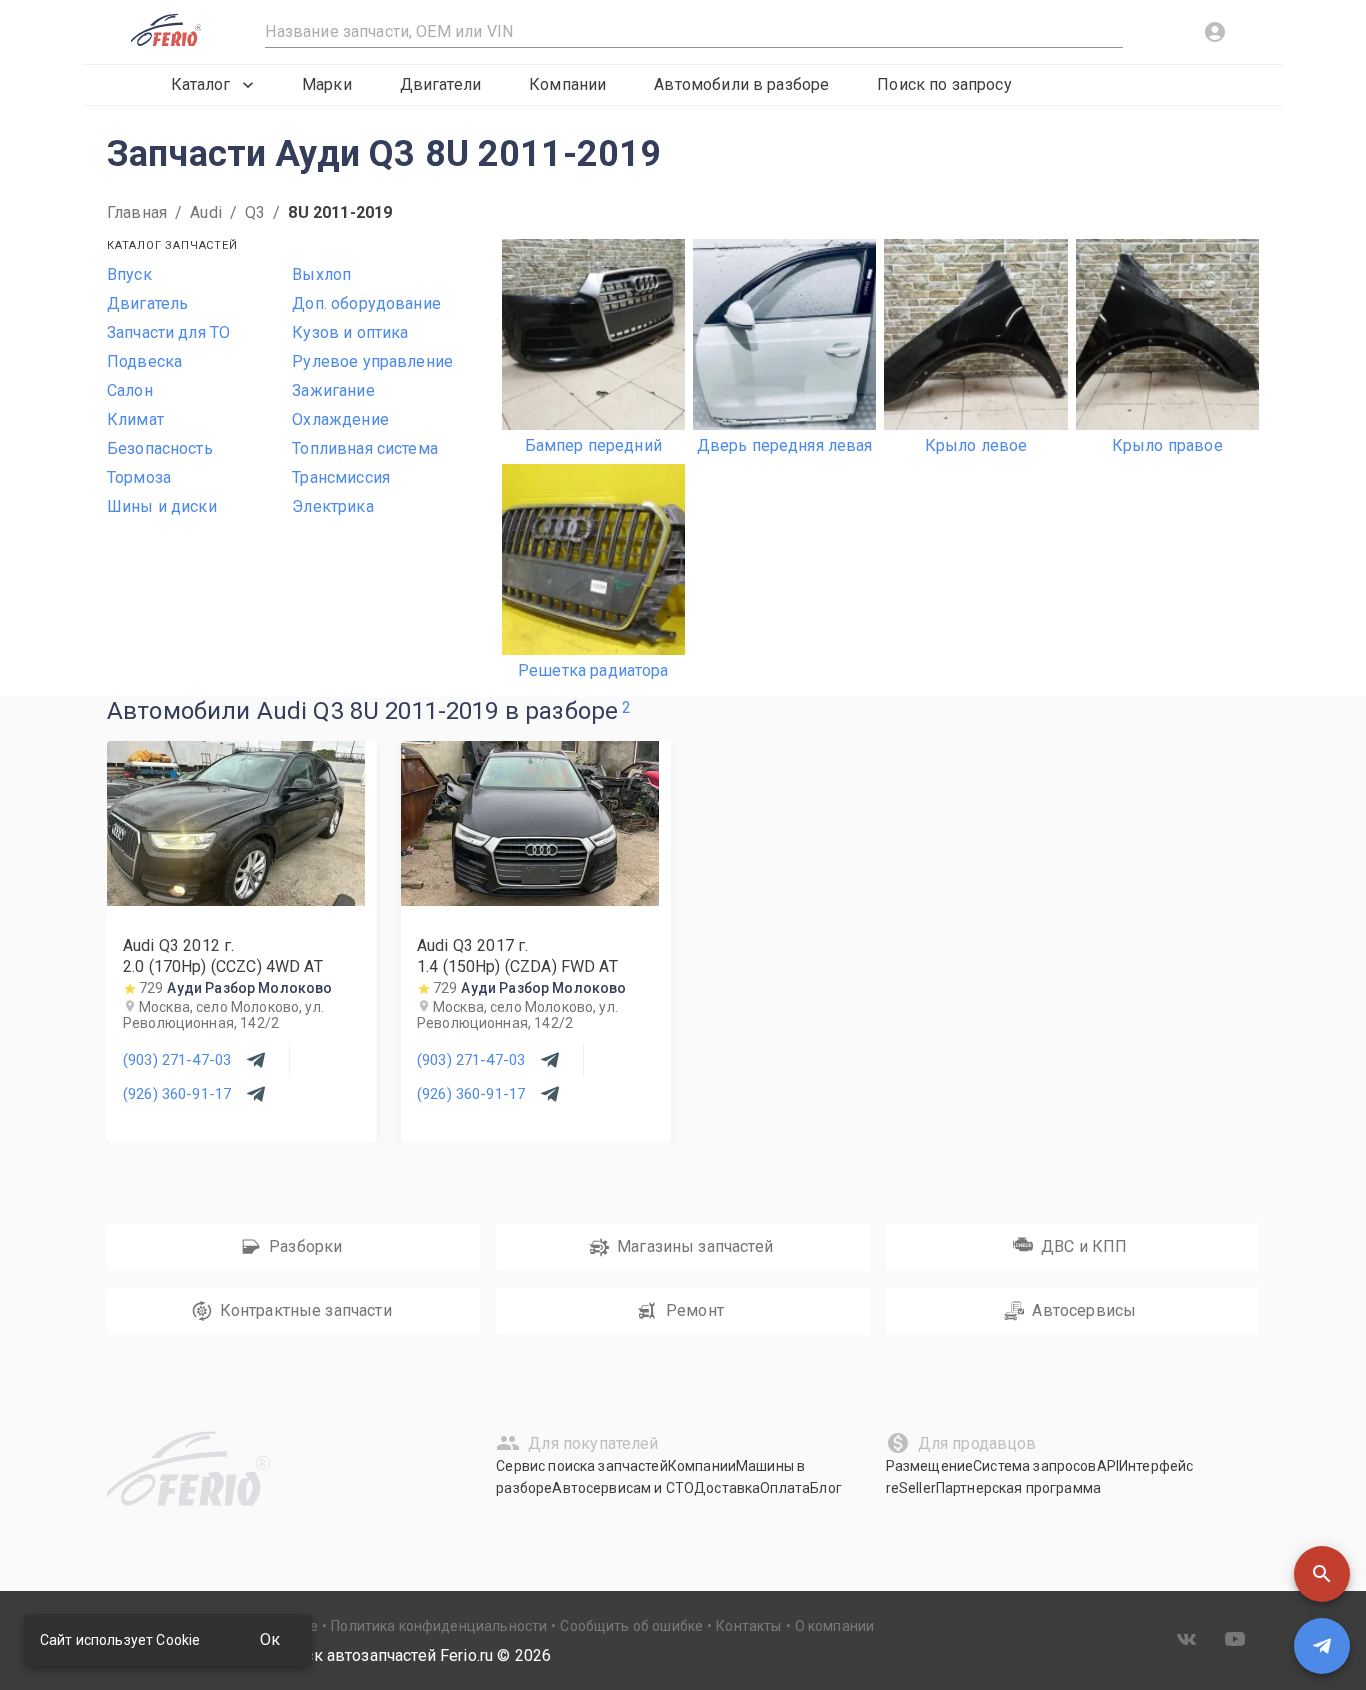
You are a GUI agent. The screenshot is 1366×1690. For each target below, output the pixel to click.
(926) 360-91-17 (177, 1094)
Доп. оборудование (366, 303)
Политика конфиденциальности (439, 1626)
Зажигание (333, 390)
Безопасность (160, 448)
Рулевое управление (372, 361)
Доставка (727, 1488)
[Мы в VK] (1187, 1639)
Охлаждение (340, 419)
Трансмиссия (341, 477)
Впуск (129, 274)
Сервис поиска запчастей (581, 1466)
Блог (826, 1488)
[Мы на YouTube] (1235, 1639)
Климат (135, 419)
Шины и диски (162, 506)
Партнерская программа (1018, 1488)
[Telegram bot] (1322, 1646)
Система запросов (1034, 1466)
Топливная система (365, 448)
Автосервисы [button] (1084, 1310)
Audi (206, 212)
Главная (137, 212)
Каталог (200, 84)
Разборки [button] (305, 1246)
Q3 (255, 212)
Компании (567, 84)
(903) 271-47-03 (177, 1060)
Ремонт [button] (695, 1310)
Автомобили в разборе (741, 84)
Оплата (785, 1488)
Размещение (930, 1466)
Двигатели (440, 84)
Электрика (332, 506)
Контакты (748, 1626)
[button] (1322, 1574)
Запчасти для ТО (168, 332)
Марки (327, 84)
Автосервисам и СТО (623, 1488)
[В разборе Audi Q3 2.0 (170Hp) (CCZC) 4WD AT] (236, 900)
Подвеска (144, 361)
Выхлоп (321, 274)
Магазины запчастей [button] (695, 1246)
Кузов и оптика (350, 332)
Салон (130, 390)
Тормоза (139, 477)
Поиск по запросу (944, 84)
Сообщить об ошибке (631, 1626)
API (1108, 1466)
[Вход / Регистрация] (1215, 32)
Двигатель (147, 303)
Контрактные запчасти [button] (306, 1310)
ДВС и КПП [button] (1084, 1246)
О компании (835, 1626)
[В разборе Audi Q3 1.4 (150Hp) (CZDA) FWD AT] (530, 900)
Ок (270, 1639)
